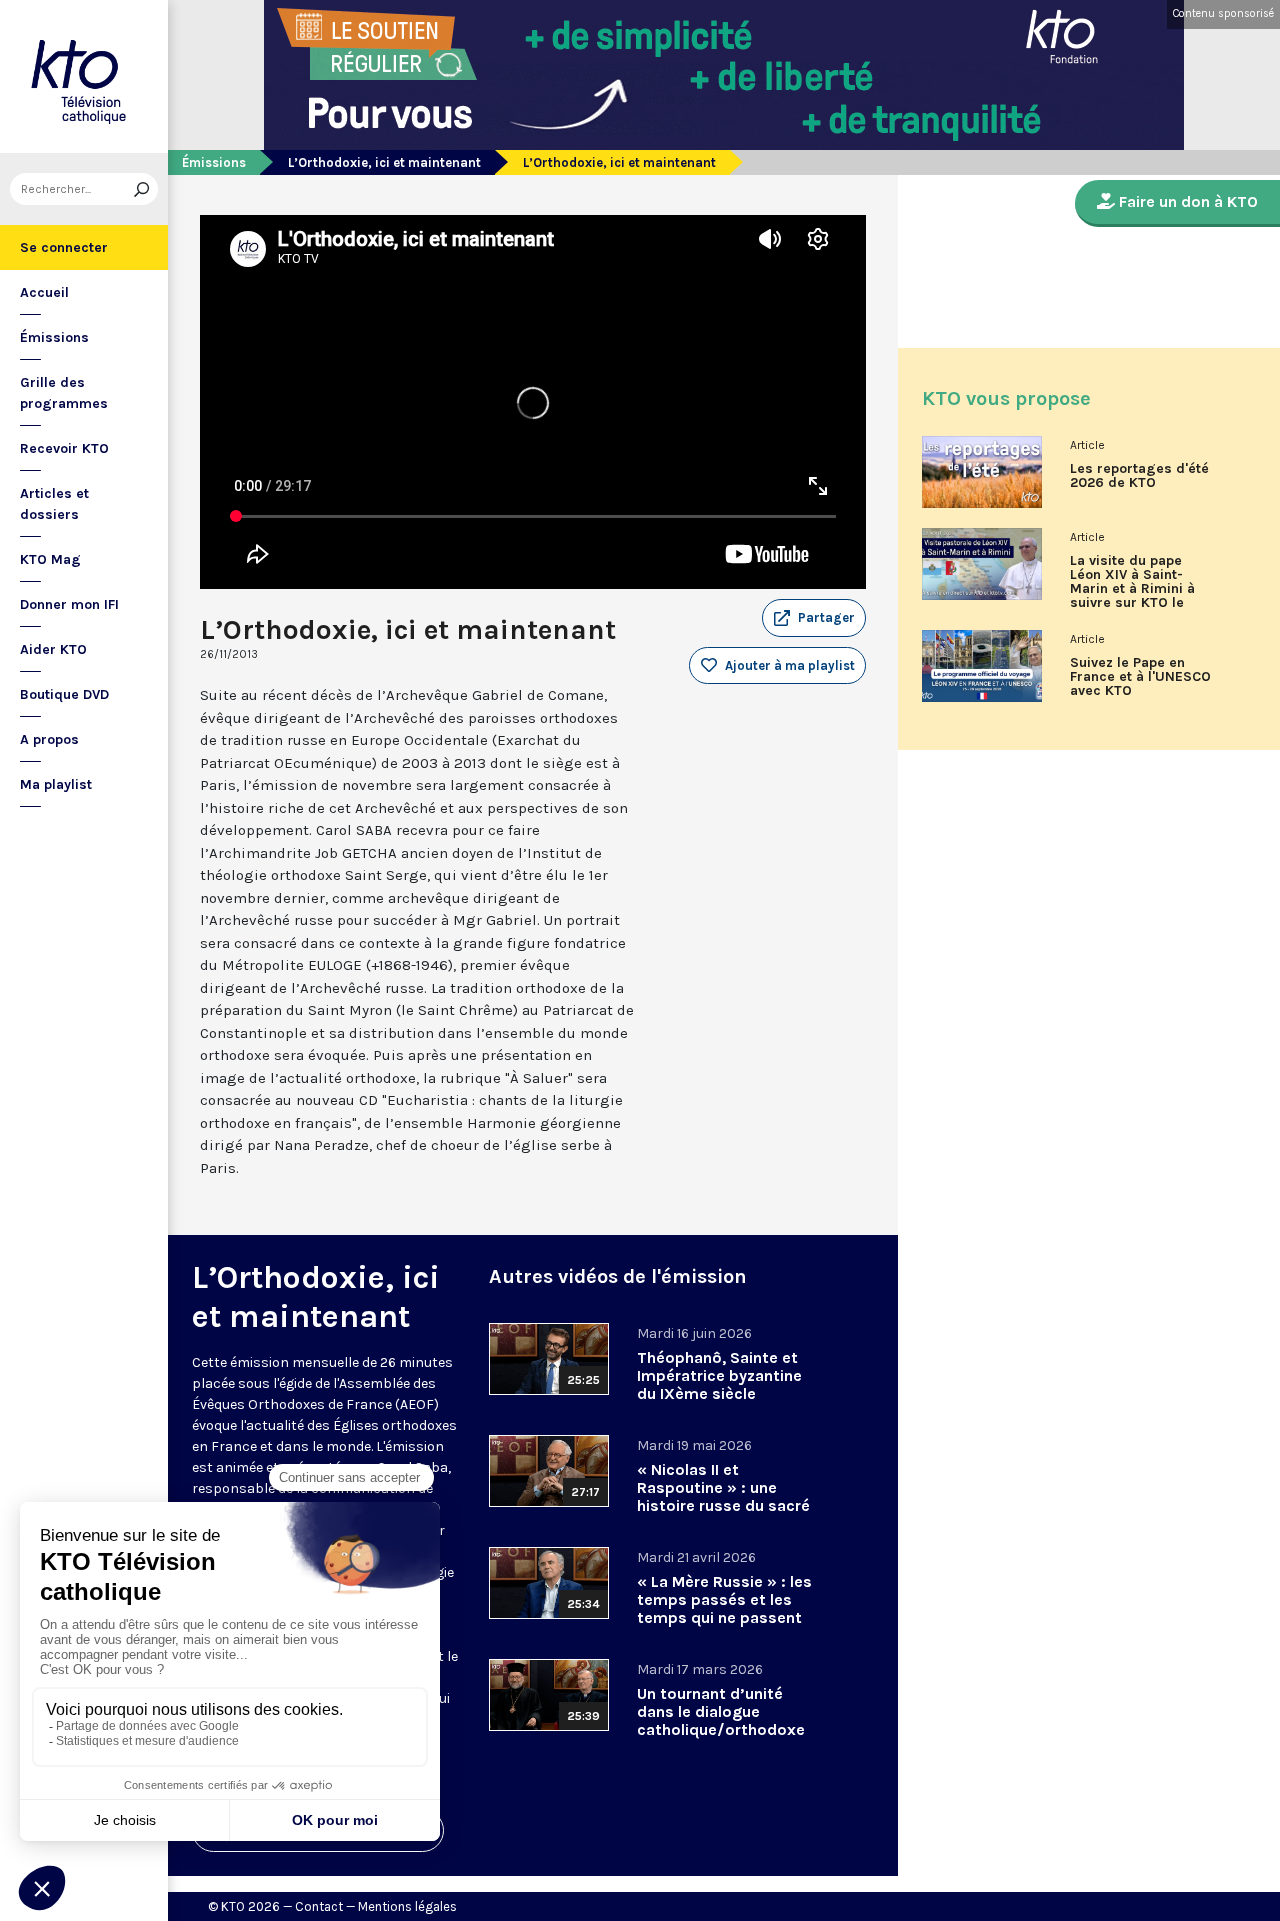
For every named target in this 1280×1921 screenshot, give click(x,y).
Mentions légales (407, 1906)
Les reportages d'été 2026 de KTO (1139, 476)
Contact (319, 1906)
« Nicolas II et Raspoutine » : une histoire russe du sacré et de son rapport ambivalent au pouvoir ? (723, 1514)
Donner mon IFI (69, 604)
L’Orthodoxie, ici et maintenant (384, 162)
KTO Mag (50, 559)
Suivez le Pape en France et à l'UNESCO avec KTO (1140, 677)
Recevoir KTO (64, 448)
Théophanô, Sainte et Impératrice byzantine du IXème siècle (719, 1375)
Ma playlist (56, 784)
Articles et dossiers (54, 504)
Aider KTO (53, 649)
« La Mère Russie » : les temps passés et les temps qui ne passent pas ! (724, 1608)
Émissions (54, 337)
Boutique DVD (64, 694)
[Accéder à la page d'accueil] (84, 76)
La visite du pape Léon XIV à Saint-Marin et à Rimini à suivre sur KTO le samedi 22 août (1132, 589)
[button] (814, 618)
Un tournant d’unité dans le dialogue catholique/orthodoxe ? (721, 1720)
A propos (49, 739)
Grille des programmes (64, 393)
